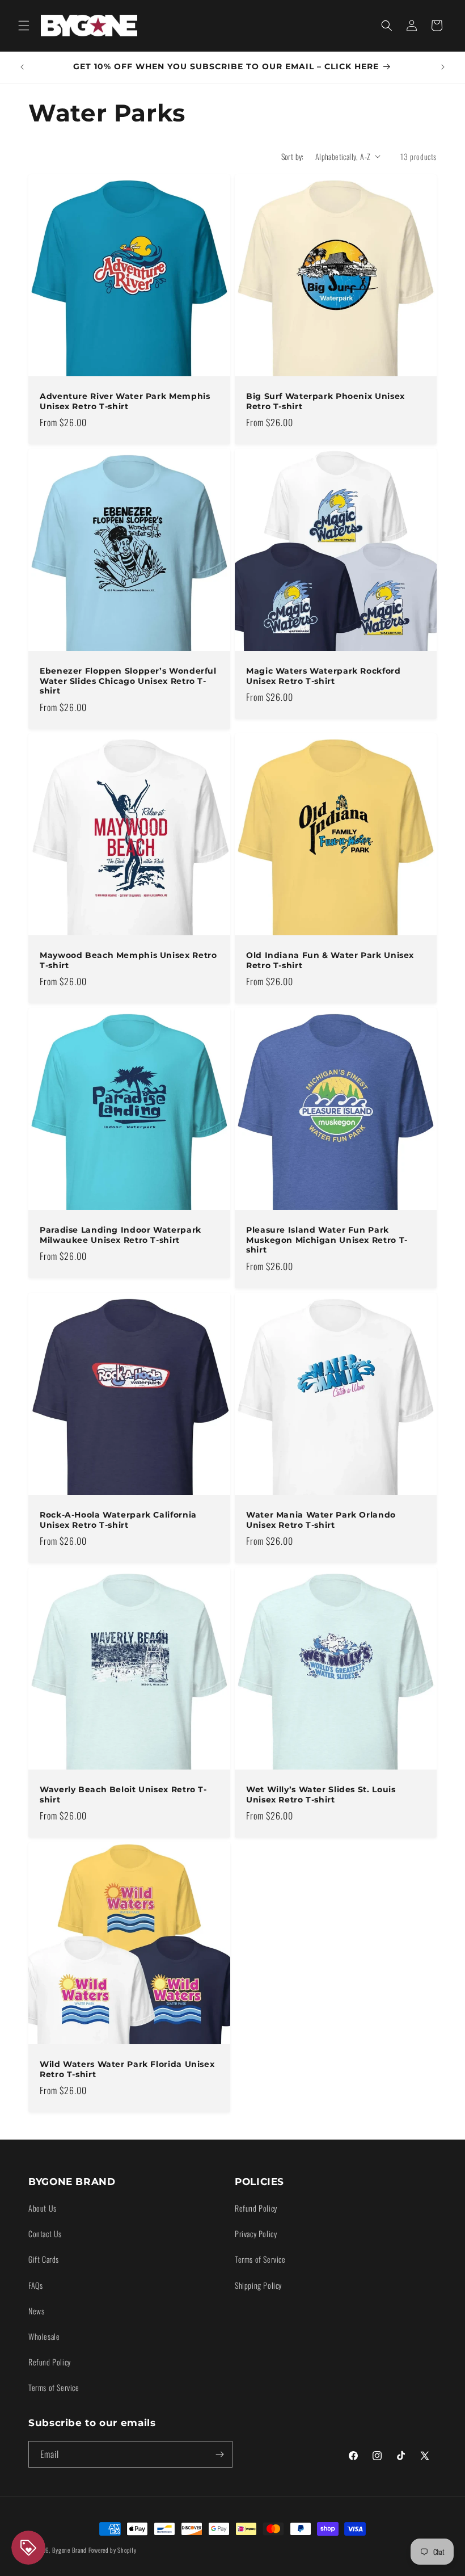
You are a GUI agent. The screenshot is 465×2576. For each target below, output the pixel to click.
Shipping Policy (258, 2285)
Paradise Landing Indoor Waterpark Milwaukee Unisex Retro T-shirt (121, 1235)
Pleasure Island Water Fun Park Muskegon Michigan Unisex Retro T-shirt (327, 1240)
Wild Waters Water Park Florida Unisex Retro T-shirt (127, 2069)
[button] (24, 26)
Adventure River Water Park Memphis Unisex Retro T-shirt (125, 401)
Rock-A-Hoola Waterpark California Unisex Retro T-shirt (118, 1520)
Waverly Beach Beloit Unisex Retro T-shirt (123, 1795)
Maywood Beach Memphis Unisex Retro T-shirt (128, 960)
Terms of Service (54, 2387)
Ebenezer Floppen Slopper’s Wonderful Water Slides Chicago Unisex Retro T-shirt (128, 681)
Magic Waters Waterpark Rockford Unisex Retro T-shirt (324, 676)
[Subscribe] (219, 2454)
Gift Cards (44, 2259)
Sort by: (293, 156)
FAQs (35, 2285)
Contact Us (45, 2233)
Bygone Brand (69, 2550)
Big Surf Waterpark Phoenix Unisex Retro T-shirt (325, 401)
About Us (43, 2208)
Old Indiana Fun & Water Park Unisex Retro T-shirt (330, 960)
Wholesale (44, 2336)
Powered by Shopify (113, 2550)
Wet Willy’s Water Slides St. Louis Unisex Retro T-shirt (321, 1795)
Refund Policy (50, 2362)
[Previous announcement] (22, 67)
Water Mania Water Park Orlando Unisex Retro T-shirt (321, 1520)
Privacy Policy (256, 2233)
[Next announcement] (443, 67)
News (36, 2311)
